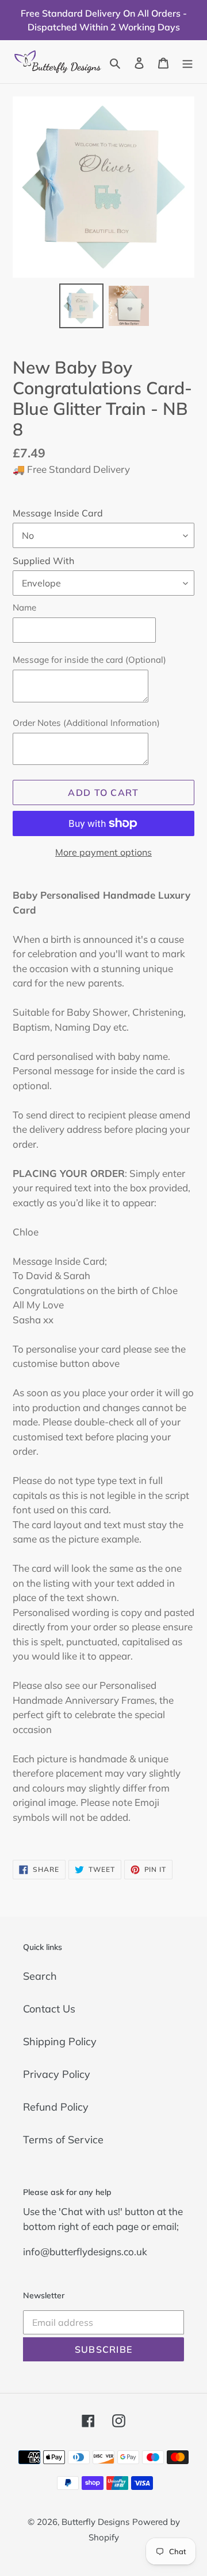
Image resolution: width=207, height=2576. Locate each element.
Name (24, 607)
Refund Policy (56, 2107)
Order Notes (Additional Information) (86, 723)
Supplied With (43, 561)
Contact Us (49, 2009)
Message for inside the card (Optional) (89, 660)
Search (40, 1976)
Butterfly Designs (95, 2522)
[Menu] (187, 62)
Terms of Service (63, 2140)
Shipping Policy (60, 2041)
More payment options (103, 852)
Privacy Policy (57, 2074)
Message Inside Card (58, 513)
